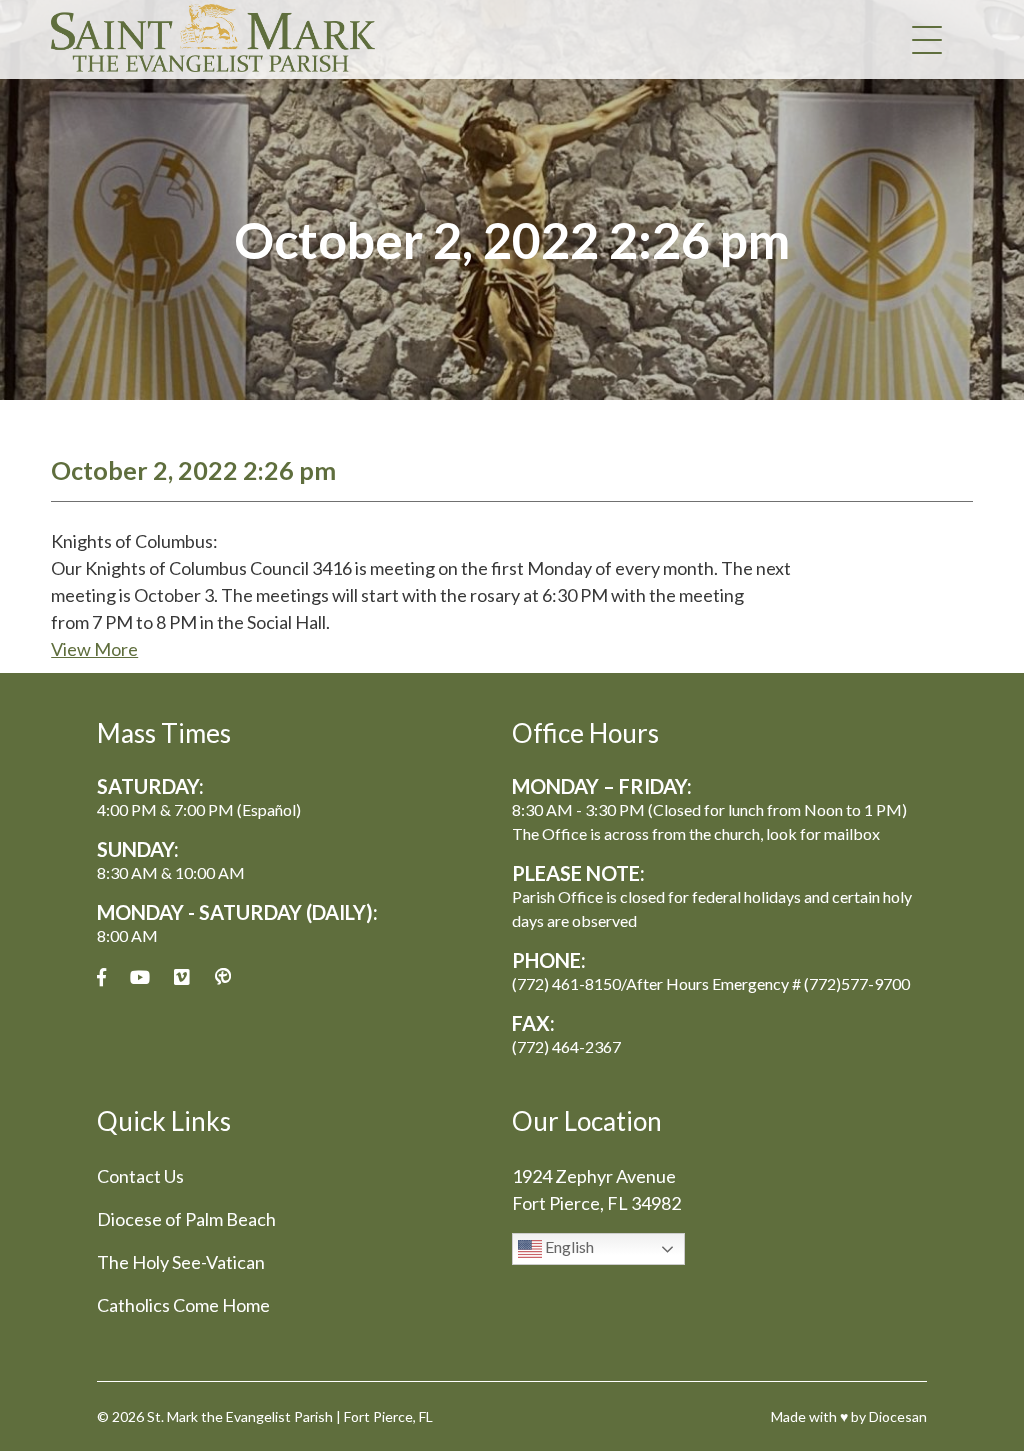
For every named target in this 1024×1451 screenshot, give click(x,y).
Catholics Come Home (183, 1305)
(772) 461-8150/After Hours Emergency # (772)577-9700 (711, 983)
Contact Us (140, 1176)
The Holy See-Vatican (181, 1262)
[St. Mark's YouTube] (140, 977)
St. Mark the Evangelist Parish (240, 1416)
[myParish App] (223, 977)
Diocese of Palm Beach (186, 1219)
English (568, 1246)
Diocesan (898, 1416)
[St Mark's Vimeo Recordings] (182, 977)
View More (94, 649)
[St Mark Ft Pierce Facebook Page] (101, 977)
